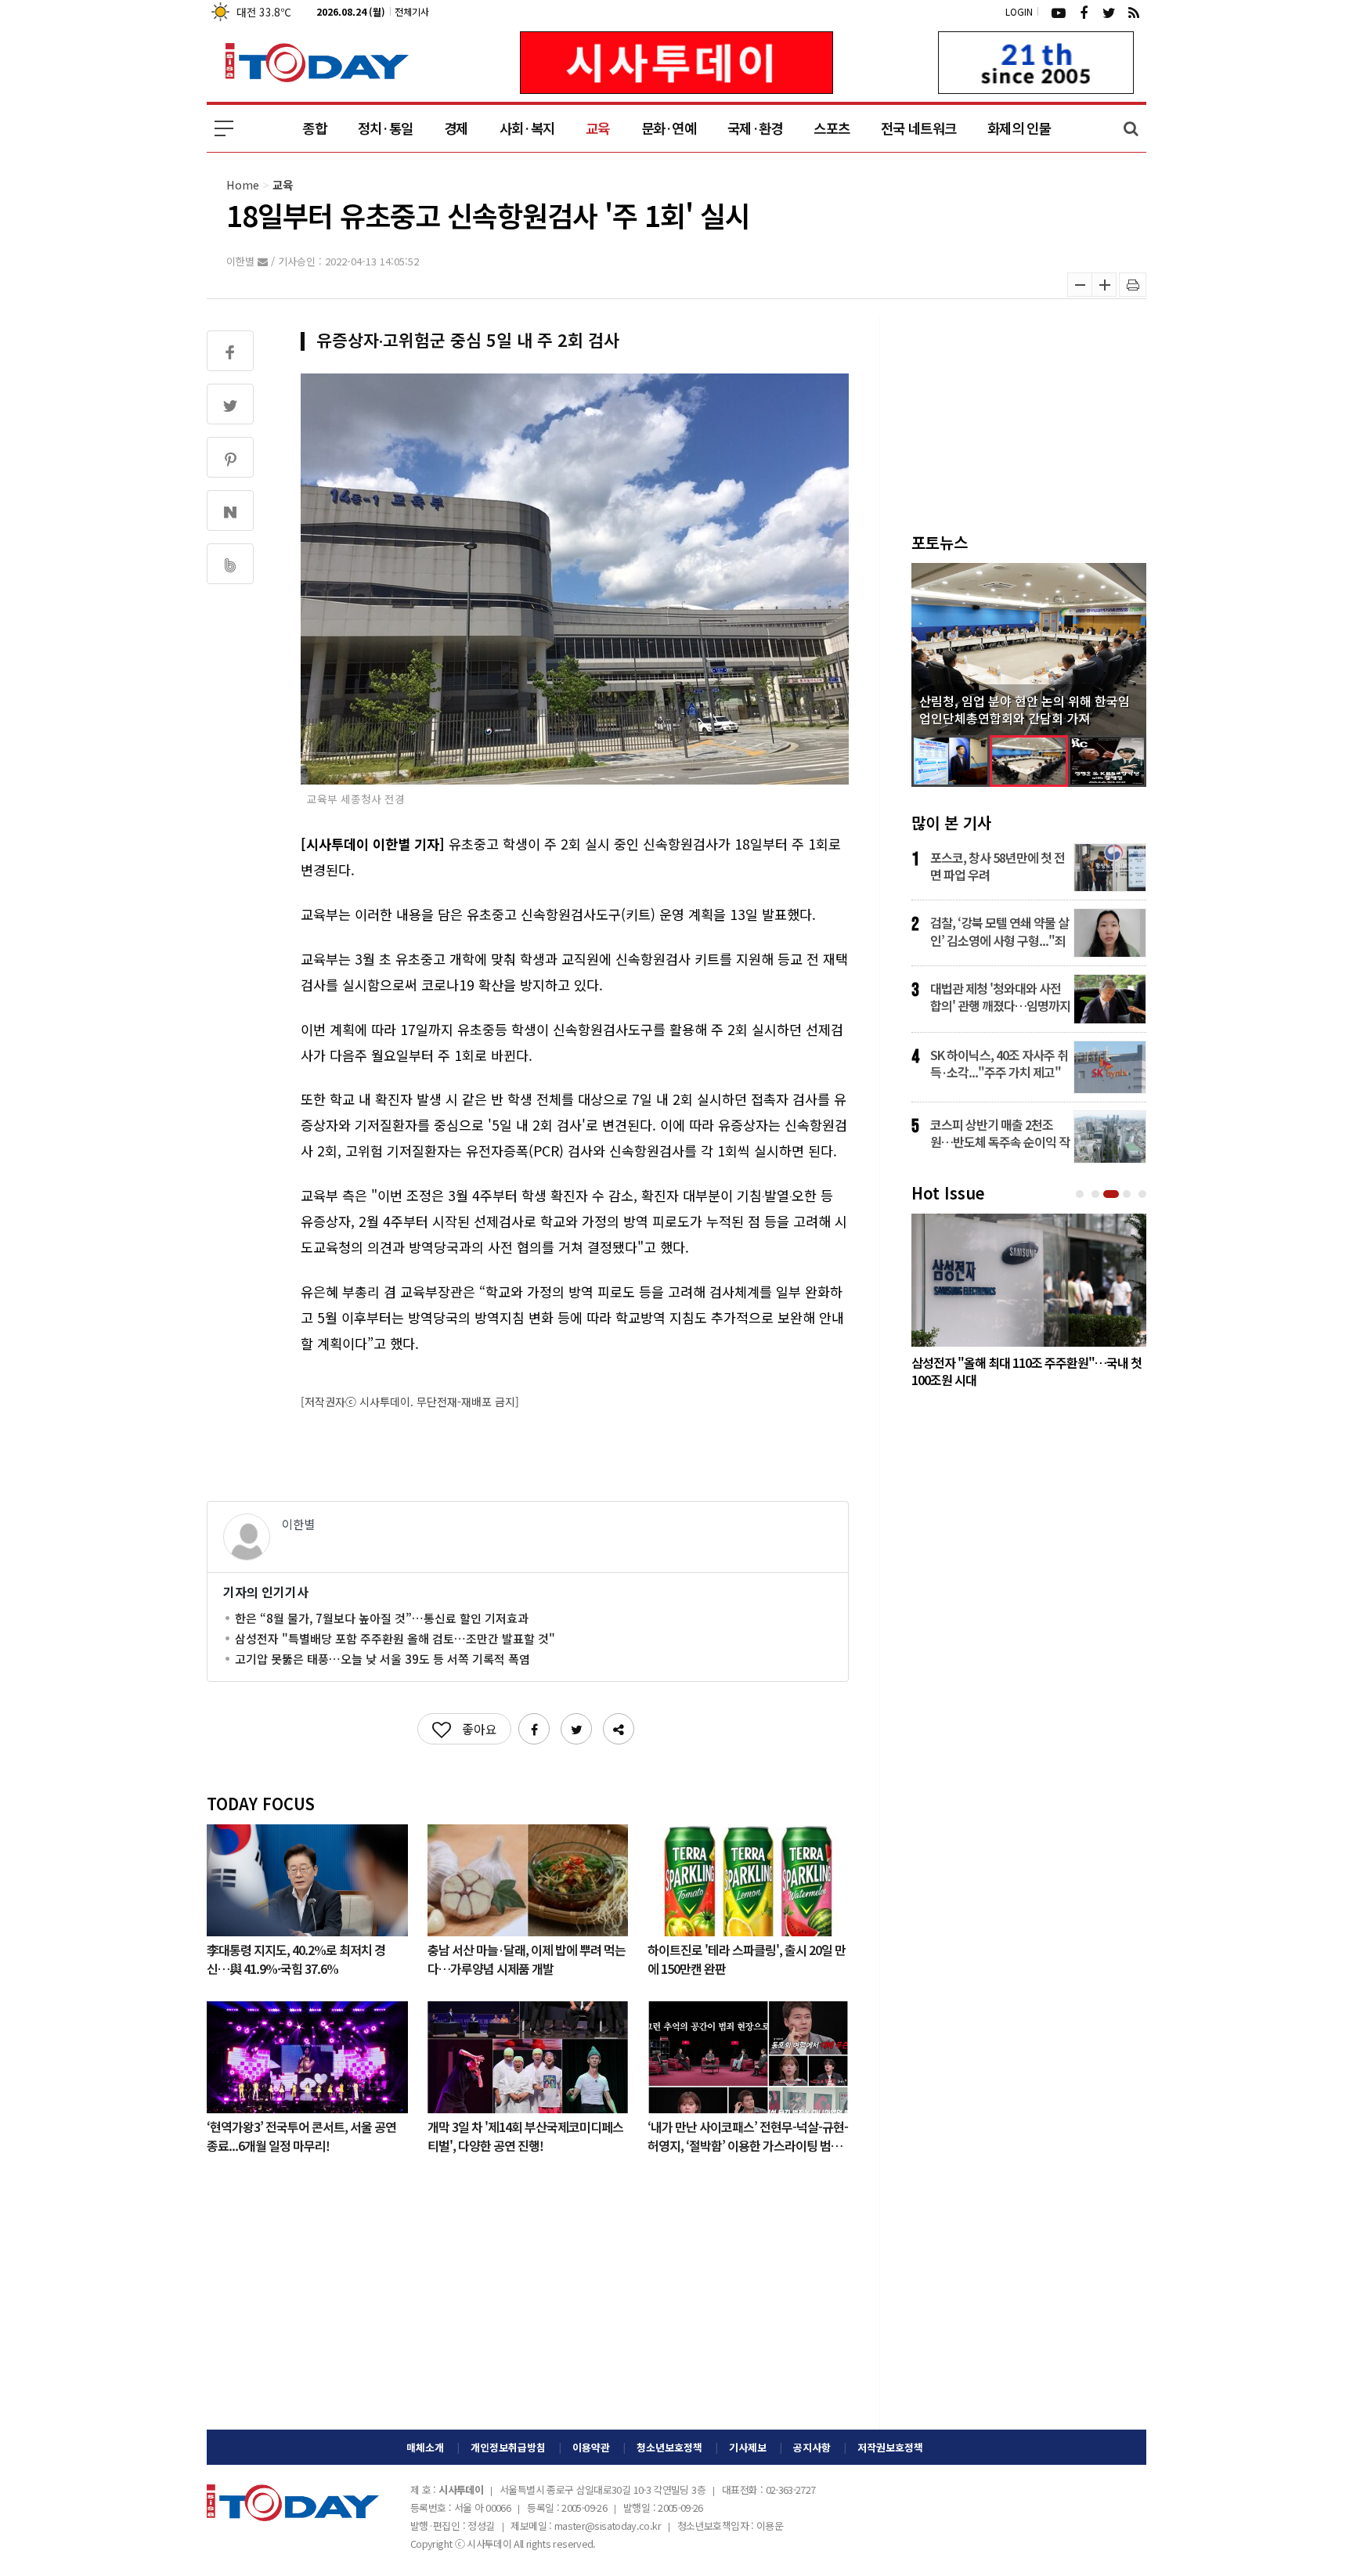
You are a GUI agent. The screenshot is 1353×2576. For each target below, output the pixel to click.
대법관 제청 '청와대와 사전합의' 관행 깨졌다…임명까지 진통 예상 (1000, 997)
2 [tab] (1097, 1194)
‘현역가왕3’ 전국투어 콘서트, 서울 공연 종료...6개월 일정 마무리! (301, 2135)
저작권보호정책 (890, 2447)
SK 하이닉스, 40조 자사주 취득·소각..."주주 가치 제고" (999, 1063)
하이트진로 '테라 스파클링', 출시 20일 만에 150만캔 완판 (747, 1958)
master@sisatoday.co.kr (608, 2525)
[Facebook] (1084, 12)
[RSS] (1134, 12)
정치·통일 (385, 128)
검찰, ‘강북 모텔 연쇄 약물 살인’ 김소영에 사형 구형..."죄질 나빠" (999, 931)
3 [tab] (1113, 1194)
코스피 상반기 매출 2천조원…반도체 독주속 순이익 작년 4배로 (1000, 1133)
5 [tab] (1144, 1194)
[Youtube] (1059, 12)
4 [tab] (1128, 1194)
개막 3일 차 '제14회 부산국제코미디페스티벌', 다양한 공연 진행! (525, 2135)
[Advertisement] (528, 2304)
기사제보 (748, 2447)
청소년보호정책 (669, 2447)
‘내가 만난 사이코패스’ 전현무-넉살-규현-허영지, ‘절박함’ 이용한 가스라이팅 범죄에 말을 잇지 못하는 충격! (748, 2135)
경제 (456, 128)
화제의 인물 (1019, 128)
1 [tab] (1081, 1194)
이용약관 (591, 2447)
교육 (598, 128)
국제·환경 (755, 128)
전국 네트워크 (918, 128)
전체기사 (412, 11)
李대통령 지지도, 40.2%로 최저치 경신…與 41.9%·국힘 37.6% (296, 1958)
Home (243, 184)
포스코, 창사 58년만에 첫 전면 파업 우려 (998, 866)
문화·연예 (669, 128)
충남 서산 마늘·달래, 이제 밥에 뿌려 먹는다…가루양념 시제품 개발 (527, 1958)
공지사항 (812, 2447)
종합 (314, 128)
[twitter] (1109, 12)
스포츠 (832, 128)
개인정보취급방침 (508, 2447)
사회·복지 (527, 128)
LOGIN (1019, 11)
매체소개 (425, 2447)
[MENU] (224, 128)
